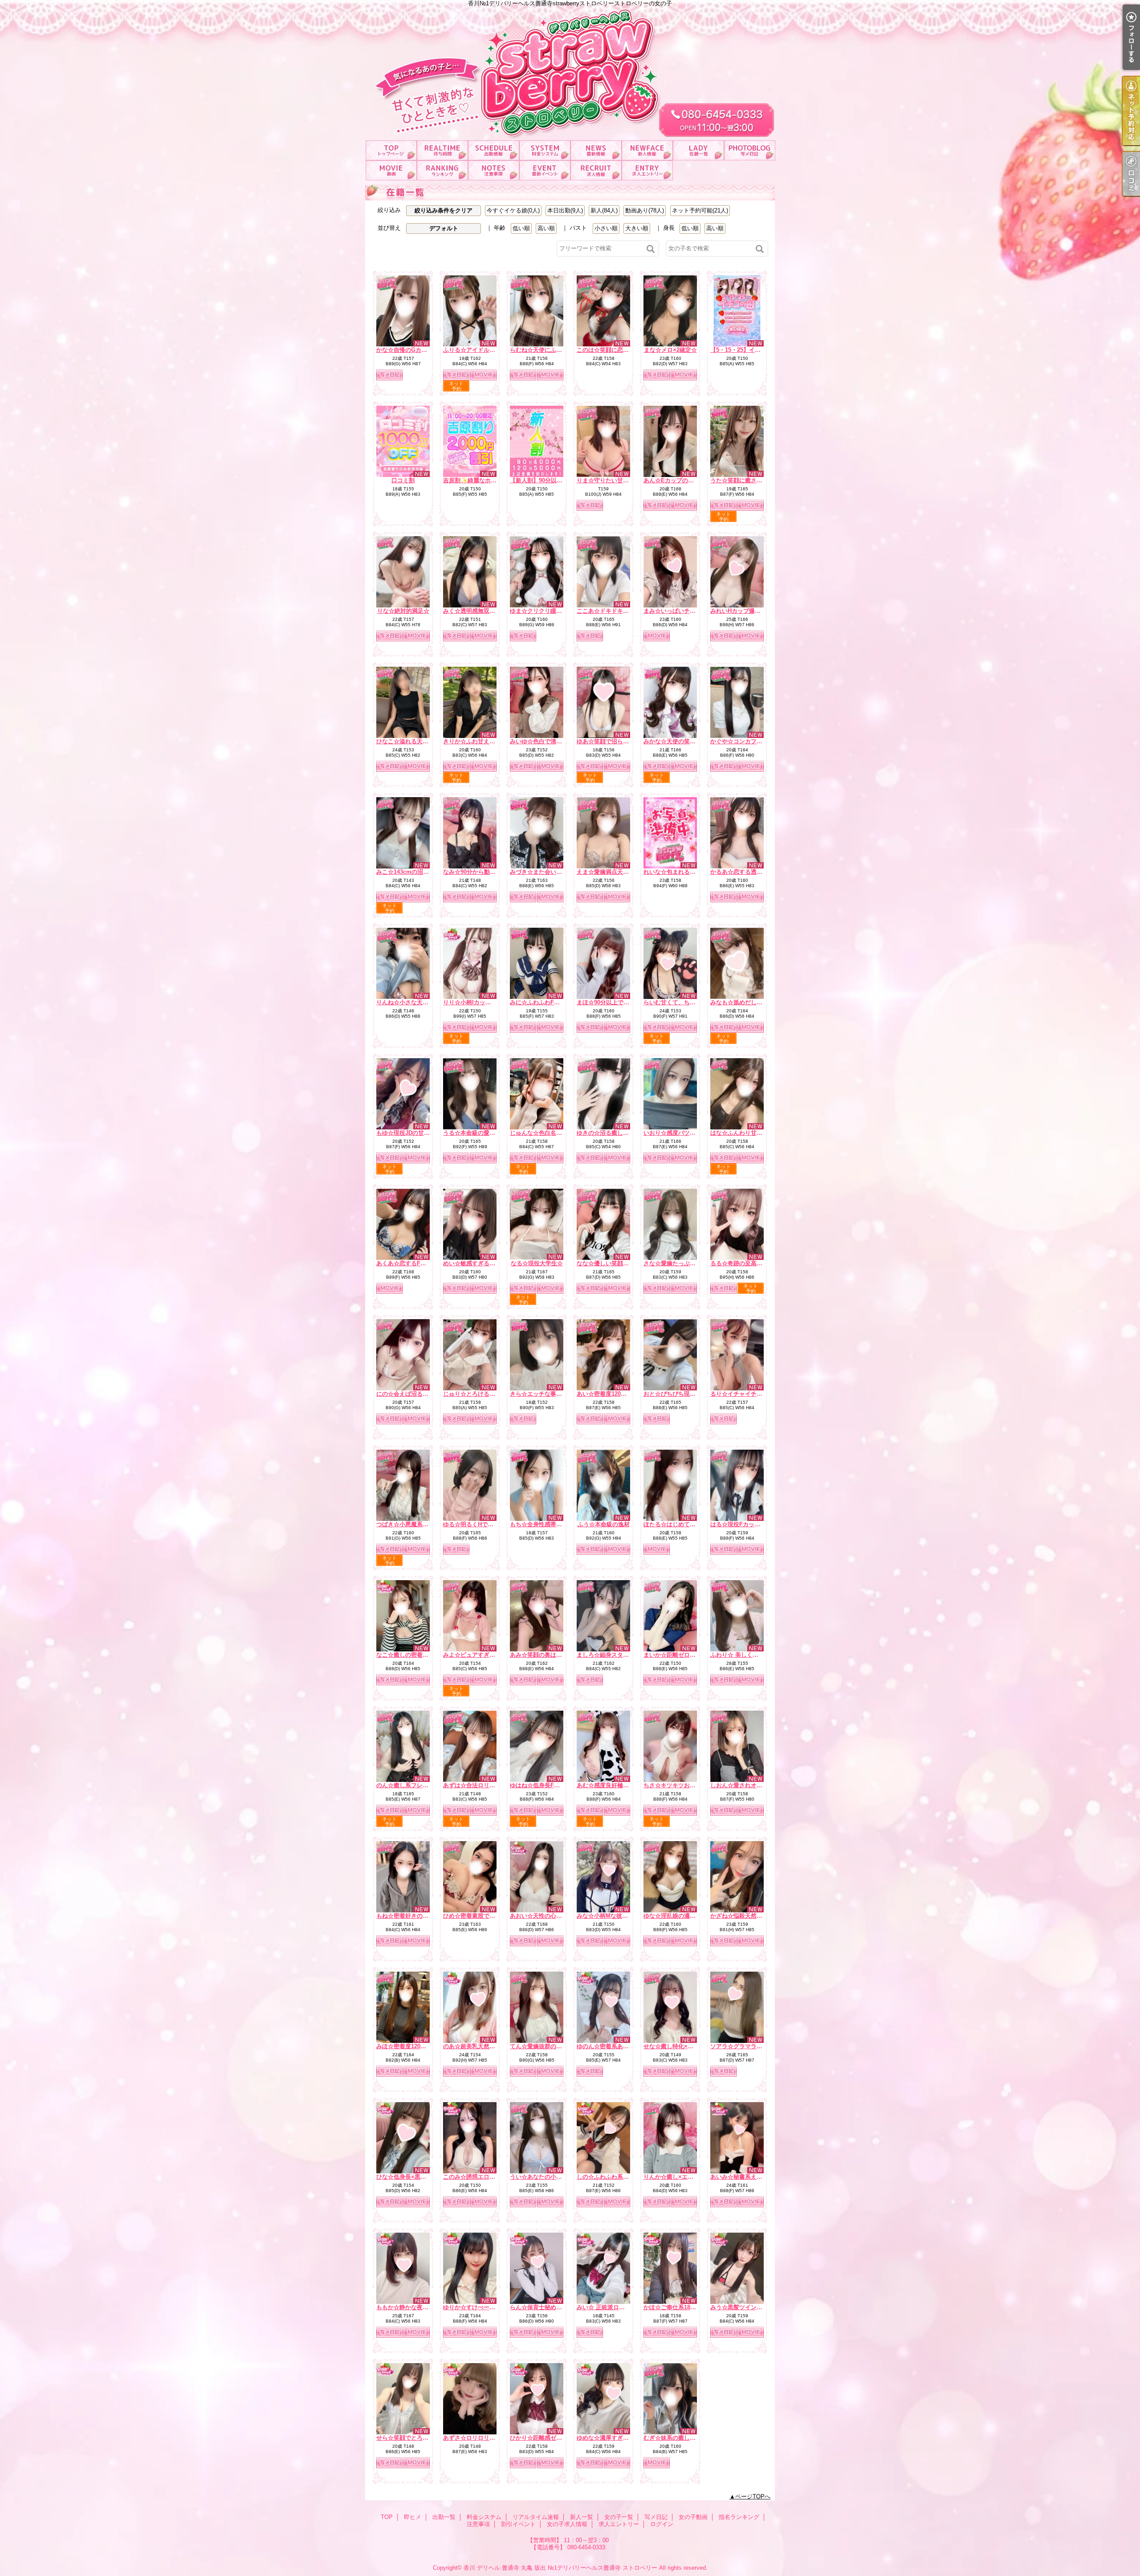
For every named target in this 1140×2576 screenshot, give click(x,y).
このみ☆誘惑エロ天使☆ (475, 2177)
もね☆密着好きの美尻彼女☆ (414, 1916)
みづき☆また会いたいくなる (548, 872)
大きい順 (637, 228)
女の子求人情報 (596, 170)
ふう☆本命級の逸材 (604, 1524)
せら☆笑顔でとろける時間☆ (414, 2438)
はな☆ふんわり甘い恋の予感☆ (751, 1133)
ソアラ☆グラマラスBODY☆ (747, 2046)
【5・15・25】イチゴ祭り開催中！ (756, 350)
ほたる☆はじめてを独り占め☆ (684, 1524)
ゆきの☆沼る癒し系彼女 (609, 1133)
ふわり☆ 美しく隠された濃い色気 (755, 1655)
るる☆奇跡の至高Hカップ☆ (747, 1263)
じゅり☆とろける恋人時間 (478, 1394)
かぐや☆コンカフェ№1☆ (744, 741)
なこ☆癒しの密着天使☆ (408, 1655)
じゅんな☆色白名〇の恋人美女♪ (552, 1133)
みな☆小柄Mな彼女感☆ (608, 1916)
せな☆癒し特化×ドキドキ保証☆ (686, 2046)
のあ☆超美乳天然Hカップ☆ (480, 2046)
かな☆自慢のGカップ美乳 (410, 350)
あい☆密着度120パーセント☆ (616, 1394)
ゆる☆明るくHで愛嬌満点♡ (480, 1524)
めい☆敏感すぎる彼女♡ (475, 1263)
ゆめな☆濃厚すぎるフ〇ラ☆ (614, 2438)
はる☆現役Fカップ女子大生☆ (750, 1524)
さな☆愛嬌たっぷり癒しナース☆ (687, 1263)
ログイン (662, 2524)
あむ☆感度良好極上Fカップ (613, 1785)
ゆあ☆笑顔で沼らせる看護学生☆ (620, 741)
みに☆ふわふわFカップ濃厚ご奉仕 (555, 1002)
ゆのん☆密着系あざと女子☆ (614, 2046)
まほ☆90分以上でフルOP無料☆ (619, 1002)
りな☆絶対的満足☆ (403, 611)
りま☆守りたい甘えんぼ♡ (611, 480)
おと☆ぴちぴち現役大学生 (678, 1394)
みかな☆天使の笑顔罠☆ (675, 741)
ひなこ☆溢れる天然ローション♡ (420, 741)
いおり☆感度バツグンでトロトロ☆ (690, 1133)
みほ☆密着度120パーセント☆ (416, 2046)
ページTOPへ (753, 2497)
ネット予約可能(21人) (700, 210)
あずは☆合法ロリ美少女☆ (478, 1785)
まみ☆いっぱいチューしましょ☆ (687, 611)
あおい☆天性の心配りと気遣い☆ (553, 1916)
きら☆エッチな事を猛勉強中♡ (550, 1394)
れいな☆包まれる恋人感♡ (678, 872)
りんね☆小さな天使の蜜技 (411, 1002)
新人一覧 (647, 150)
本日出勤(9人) (565, 210)
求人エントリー (647, 170)
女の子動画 (391, 170)
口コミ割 (403, 480)
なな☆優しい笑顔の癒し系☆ (614, 1263)
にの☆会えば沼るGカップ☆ (413, 1394)
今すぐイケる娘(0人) (513, 210)
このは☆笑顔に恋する (606, 350)
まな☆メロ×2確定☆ (670, 350)
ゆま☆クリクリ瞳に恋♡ (542, 611)
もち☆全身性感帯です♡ (542, 1524)
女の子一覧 (698, 150)
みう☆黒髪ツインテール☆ (745, 2307)
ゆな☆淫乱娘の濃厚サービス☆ (684, 1916)
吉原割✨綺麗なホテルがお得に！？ (490, 480)
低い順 (521, 228)
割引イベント (545, 170)
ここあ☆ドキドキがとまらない (617, 611)
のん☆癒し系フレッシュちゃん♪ (418, 1785)
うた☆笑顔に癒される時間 (745, 480)
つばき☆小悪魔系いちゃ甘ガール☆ (423, 1524)
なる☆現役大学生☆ (537, 1263)
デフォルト (444, 228)
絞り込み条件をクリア (444, 210)
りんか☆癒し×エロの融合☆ (680, 2177)
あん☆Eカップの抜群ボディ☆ (683, 480)
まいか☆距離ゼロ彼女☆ (675, 1655)
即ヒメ (442, 150)
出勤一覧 (494, 150)
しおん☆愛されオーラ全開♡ (748, 1785)
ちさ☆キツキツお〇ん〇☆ (678, 1785)
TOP (391, 150)
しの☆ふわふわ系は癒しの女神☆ (620, 2177)
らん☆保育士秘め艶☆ (539, 2307)
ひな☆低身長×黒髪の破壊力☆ (416, 2177)
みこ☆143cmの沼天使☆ (408, 872)
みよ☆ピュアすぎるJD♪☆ (477, 1655)
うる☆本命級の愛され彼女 (478, 1133)
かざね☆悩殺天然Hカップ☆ (747, 1916)
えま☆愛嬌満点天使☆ (606, 872)
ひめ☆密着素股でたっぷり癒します (489, 1916)
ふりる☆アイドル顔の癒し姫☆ (484, 350)
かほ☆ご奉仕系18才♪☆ (674, 2307)
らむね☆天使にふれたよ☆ (545, 350)
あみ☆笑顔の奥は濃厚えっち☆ (550, 1655)
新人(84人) (604, 210)
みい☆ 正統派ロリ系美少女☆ (615, 2307)
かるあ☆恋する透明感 (739, 872)
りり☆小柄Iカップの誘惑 (476, 1002)
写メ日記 (750, 150)
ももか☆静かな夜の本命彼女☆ (417, 2307)
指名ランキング (442, 170)
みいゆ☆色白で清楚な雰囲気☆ (550, 741)
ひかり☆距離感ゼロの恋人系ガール (556, 2438)
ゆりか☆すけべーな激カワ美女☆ (487, 2307)
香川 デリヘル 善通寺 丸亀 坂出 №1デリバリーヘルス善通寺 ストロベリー (560, 2568)
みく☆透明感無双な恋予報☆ (481, 611)
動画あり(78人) (645, 210)
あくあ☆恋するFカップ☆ (410, 1263)
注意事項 (494, 170)
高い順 (546, 228)
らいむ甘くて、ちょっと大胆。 (684, 1002)
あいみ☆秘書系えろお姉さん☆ (751, 2177)
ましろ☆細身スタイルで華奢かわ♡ (623, 1655)
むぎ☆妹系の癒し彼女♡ (675, 2438)
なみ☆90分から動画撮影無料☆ (484, 872)
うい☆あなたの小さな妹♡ (545, 2177)
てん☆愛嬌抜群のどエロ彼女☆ (550, 2046)
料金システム (545, 150)
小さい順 (606, 228)
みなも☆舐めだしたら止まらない (754, 1002)
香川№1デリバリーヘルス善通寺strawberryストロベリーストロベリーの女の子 (570, 70)
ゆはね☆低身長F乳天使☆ (544, 1785)
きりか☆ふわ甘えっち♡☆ (478, 741)
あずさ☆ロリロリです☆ (475, 2438)
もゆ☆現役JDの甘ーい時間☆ (415, 1133)
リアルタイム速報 (596, 150)
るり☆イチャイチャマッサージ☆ (754, 1394)
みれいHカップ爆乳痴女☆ (744, 611)
